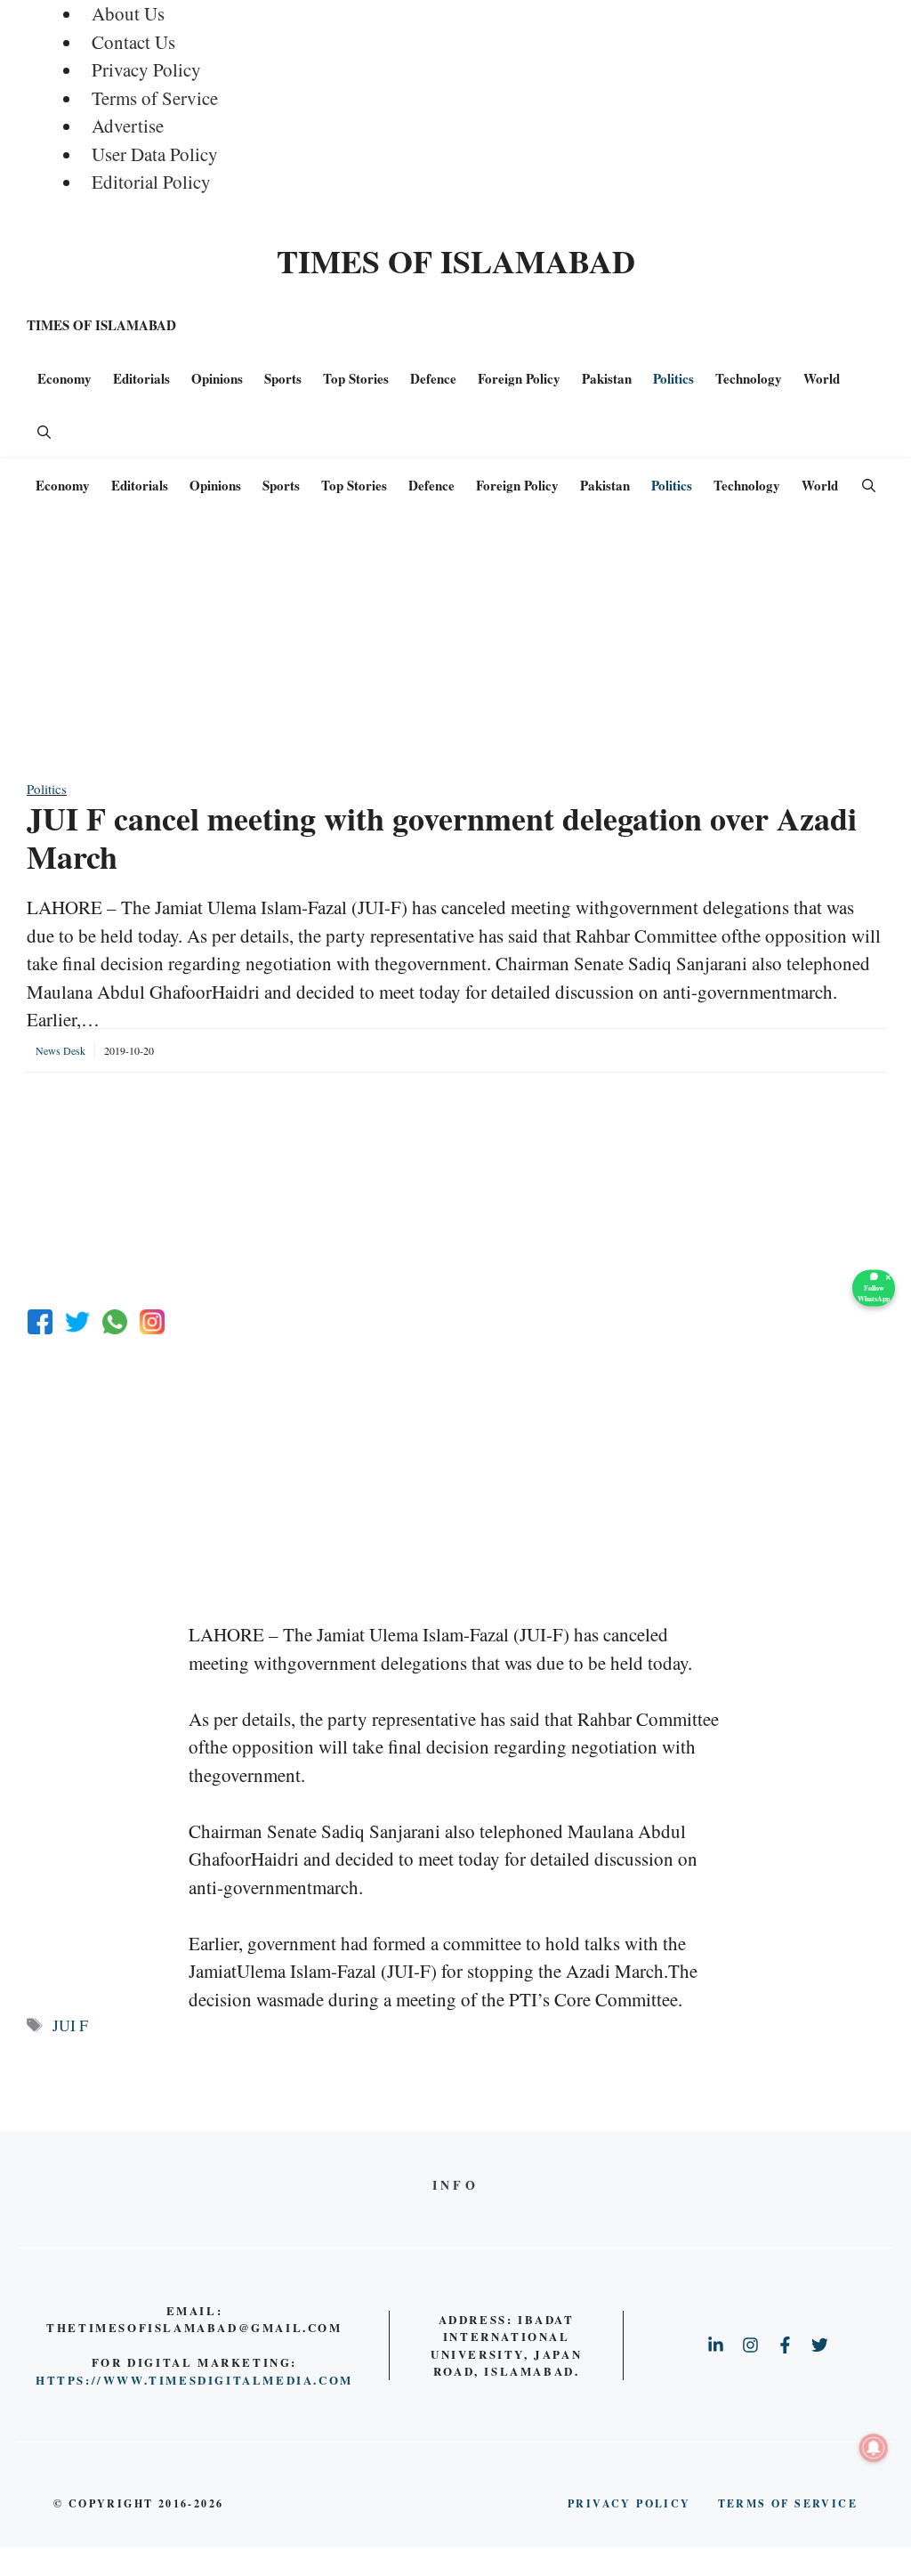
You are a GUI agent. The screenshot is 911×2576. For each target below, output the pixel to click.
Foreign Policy (519, 378)
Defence (433, 378)
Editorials (141, 378)
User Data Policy (155, 154)
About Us (128, 13)
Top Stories (356, 378)
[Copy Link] (152, 1322)
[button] (44, 432)
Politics (673, 378)
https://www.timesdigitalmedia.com (194, 2380)
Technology (749, 378)
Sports (283, 378)
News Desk (60, 1050)
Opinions (217, 378)
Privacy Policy (146, 69)
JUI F (70, 2025)
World (822, 378)
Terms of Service (155, 98)
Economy (64, 378)
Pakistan (607, 378)
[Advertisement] (455, 654)
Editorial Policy (151, 182)
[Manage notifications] (874, 2448)
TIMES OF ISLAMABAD (456, 261)
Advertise (128, 126)
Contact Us (133, 42)
